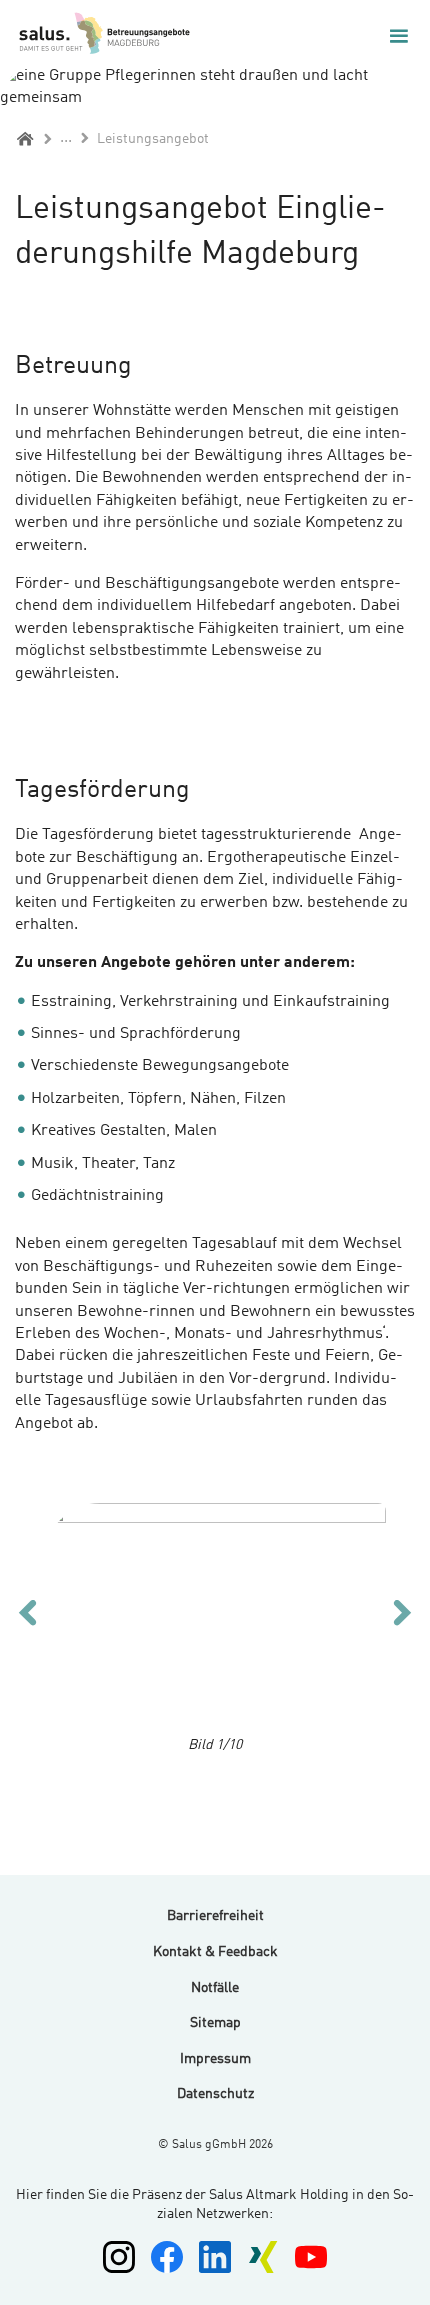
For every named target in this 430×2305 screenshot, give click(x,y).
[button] (399, 36)
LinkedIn (215, 2257)
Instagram (119, 2257)
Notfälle (215, 1988)
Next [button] (402, 1612)
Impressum (215, 2059)
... (66, 138)
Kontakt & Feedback (215, 1952)
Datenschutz (215, 2094)
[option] (215, 1616)
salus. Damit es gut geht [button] (140, 35)
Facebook (167, 2257)
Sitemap (215, 2023)
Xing (263, 2257)
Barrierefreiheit (215, 1916)
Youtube (311, 2257)
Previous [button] (27, 1612)
